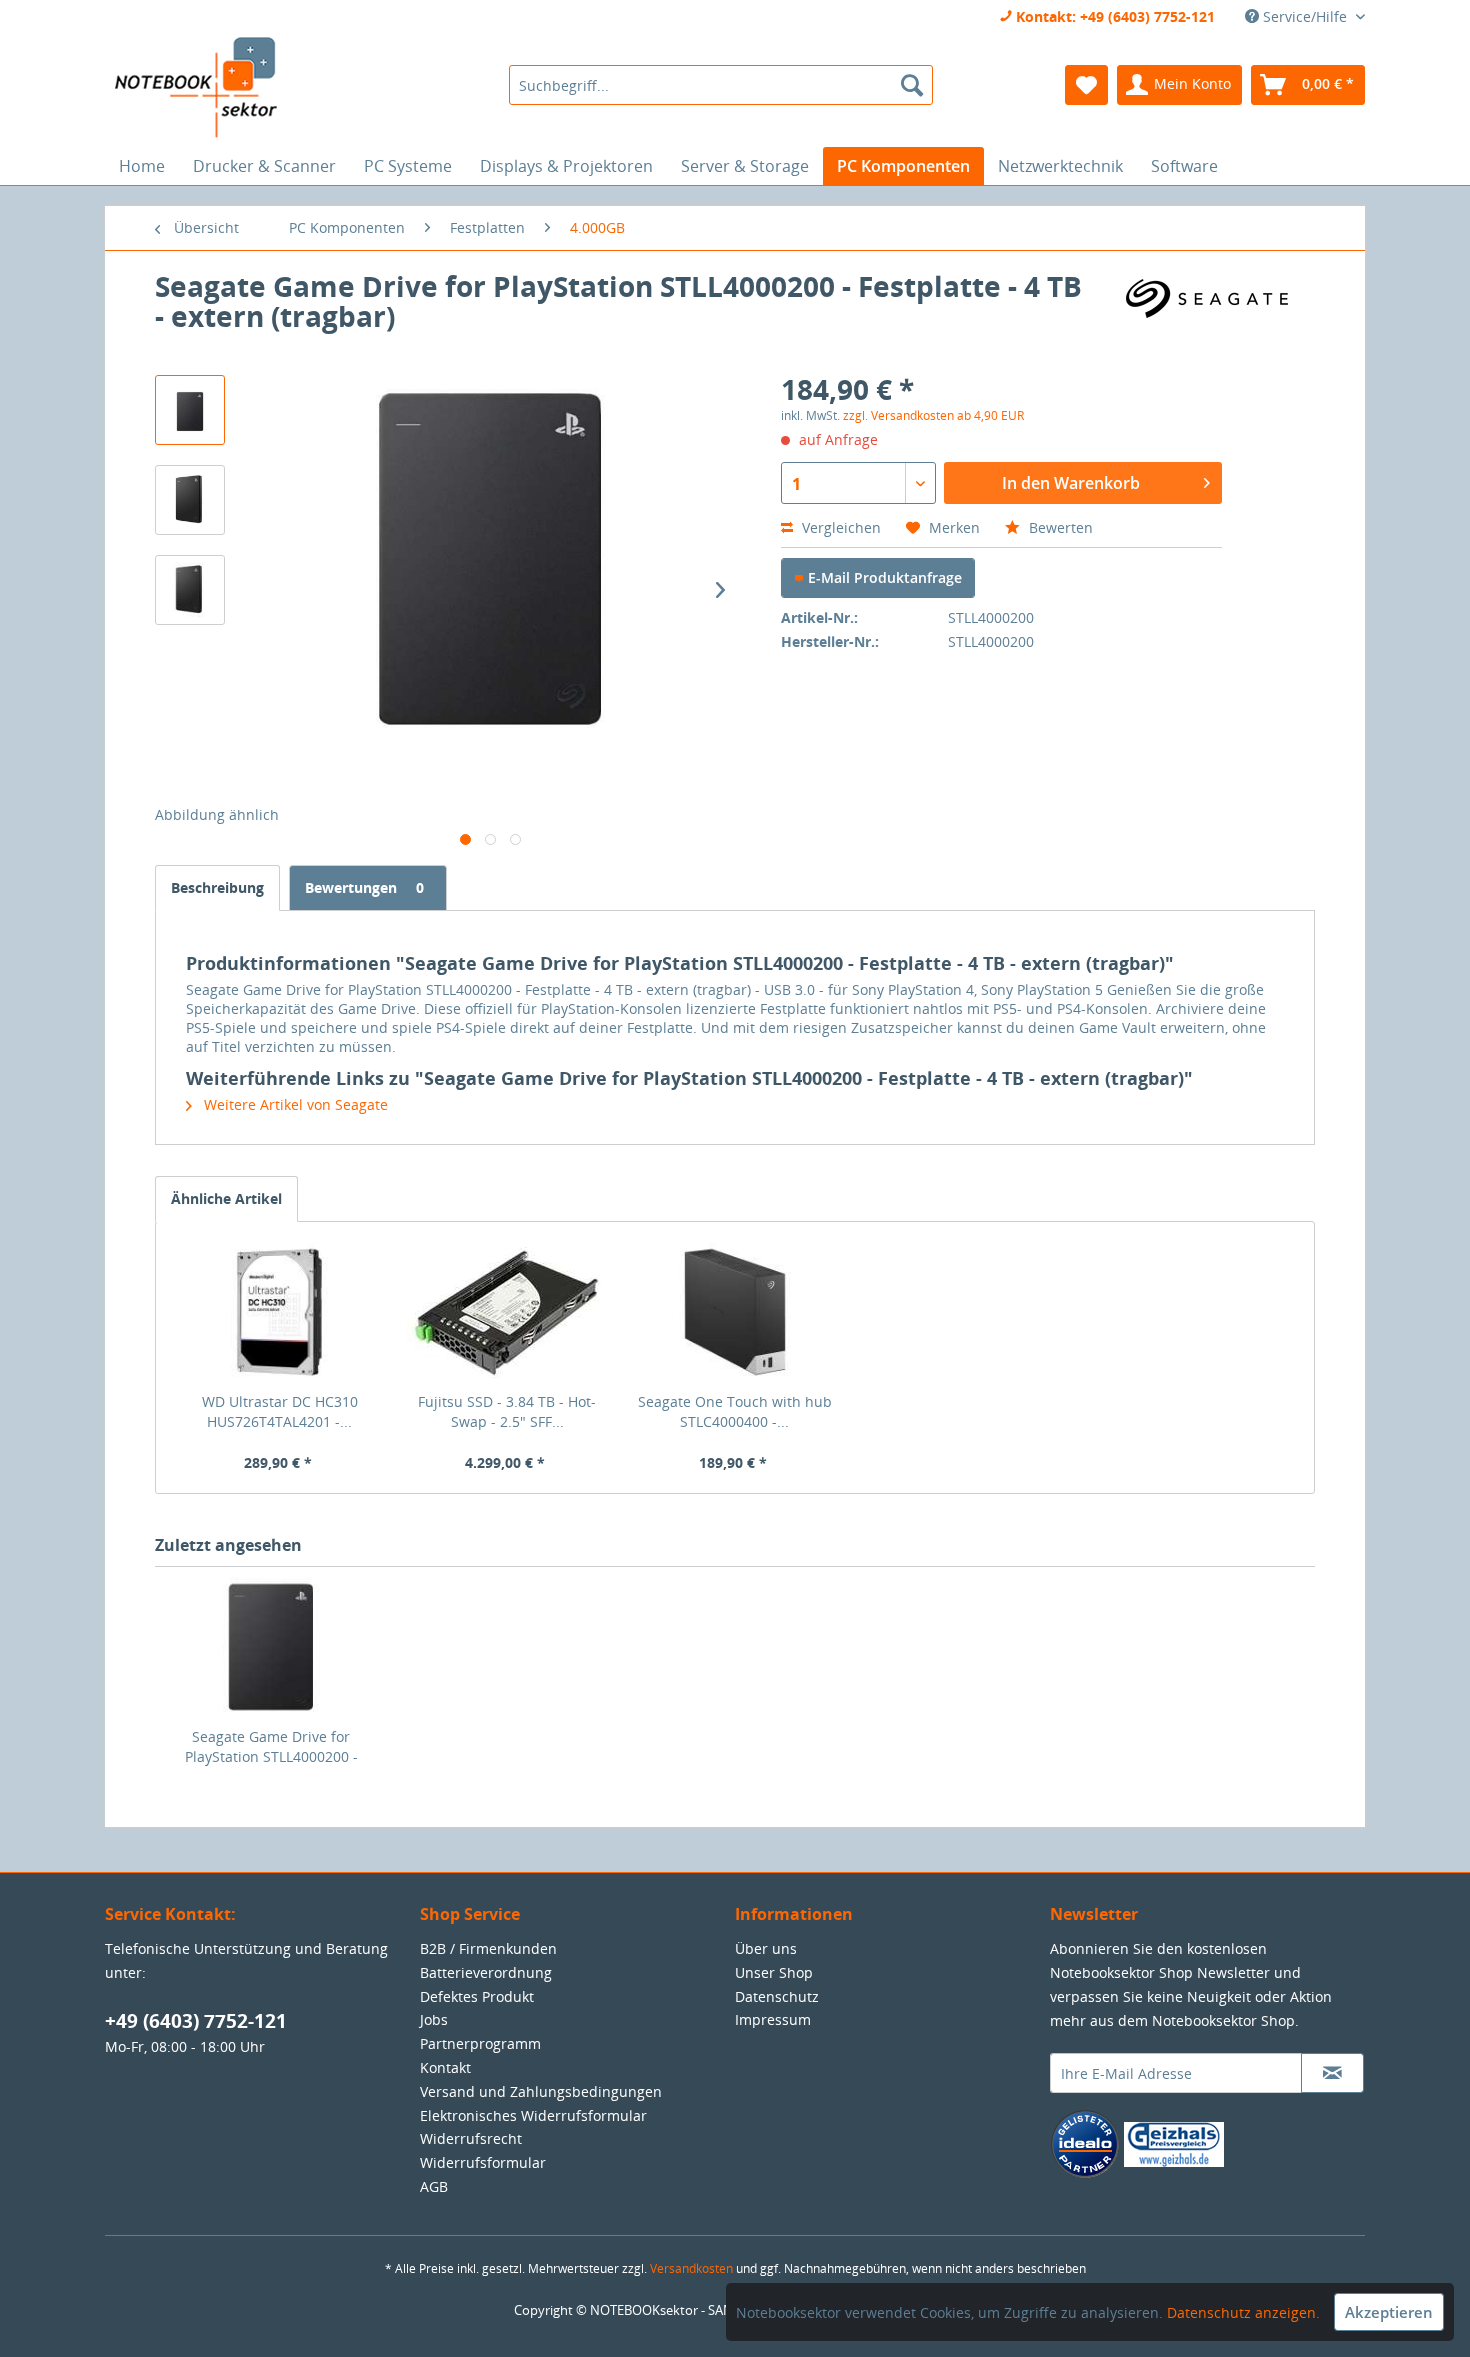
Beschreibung (217, 887)
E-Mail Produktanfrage (883, 577)
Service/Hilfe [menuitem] (1305, 16)
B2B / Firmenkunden (488, 1948)
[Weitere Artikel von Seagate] (1214, 306)
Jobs (434, 2019)
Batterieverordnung (486, 1972)
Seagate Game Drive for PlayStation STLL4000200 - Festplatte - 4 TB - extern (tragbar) (271, 1747)
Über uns (766, 1948)
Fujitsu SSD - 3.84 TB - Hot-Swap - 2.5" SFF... (507, 1411)
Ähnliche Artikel (226, 1198)
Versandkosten (691, 2268)
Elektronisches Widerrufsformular (533, 2115)
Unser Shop (774, 1972)
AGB (434, 2186)
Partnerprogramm (480, 2043)
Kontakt (445, 2067)
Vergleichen (839, 527)
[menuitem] (720, 85)
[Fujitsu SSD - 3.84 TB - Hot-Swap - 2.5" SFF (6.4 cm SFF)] (508, 1312)
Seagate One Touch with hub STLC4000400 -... (735, 1411)
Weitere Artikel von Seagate (294, 1104)
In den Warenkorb (1071, 483)
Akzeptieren (1389, 2312)
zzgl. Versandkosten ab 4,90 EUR (933, 415)
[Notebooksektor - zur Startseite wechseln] (196, 88)
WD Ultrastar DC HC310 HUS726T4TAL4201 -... (280, 1411)
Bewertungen (364, 887)
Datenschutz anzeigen (1241, 2312)
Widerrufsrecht (471, 2138)
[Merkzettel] (1086, 85)
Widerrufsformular (483, 2162)
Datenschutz (777, 1996)
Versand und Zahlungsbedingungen (541, 2091)
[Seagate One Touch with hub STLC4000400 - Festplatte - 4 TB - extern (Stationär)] (735, 1312)
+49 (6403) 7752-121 (196, 2021)
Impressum (773, 2019)
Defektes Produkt (477, 1996)
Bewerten (1059, 527)
